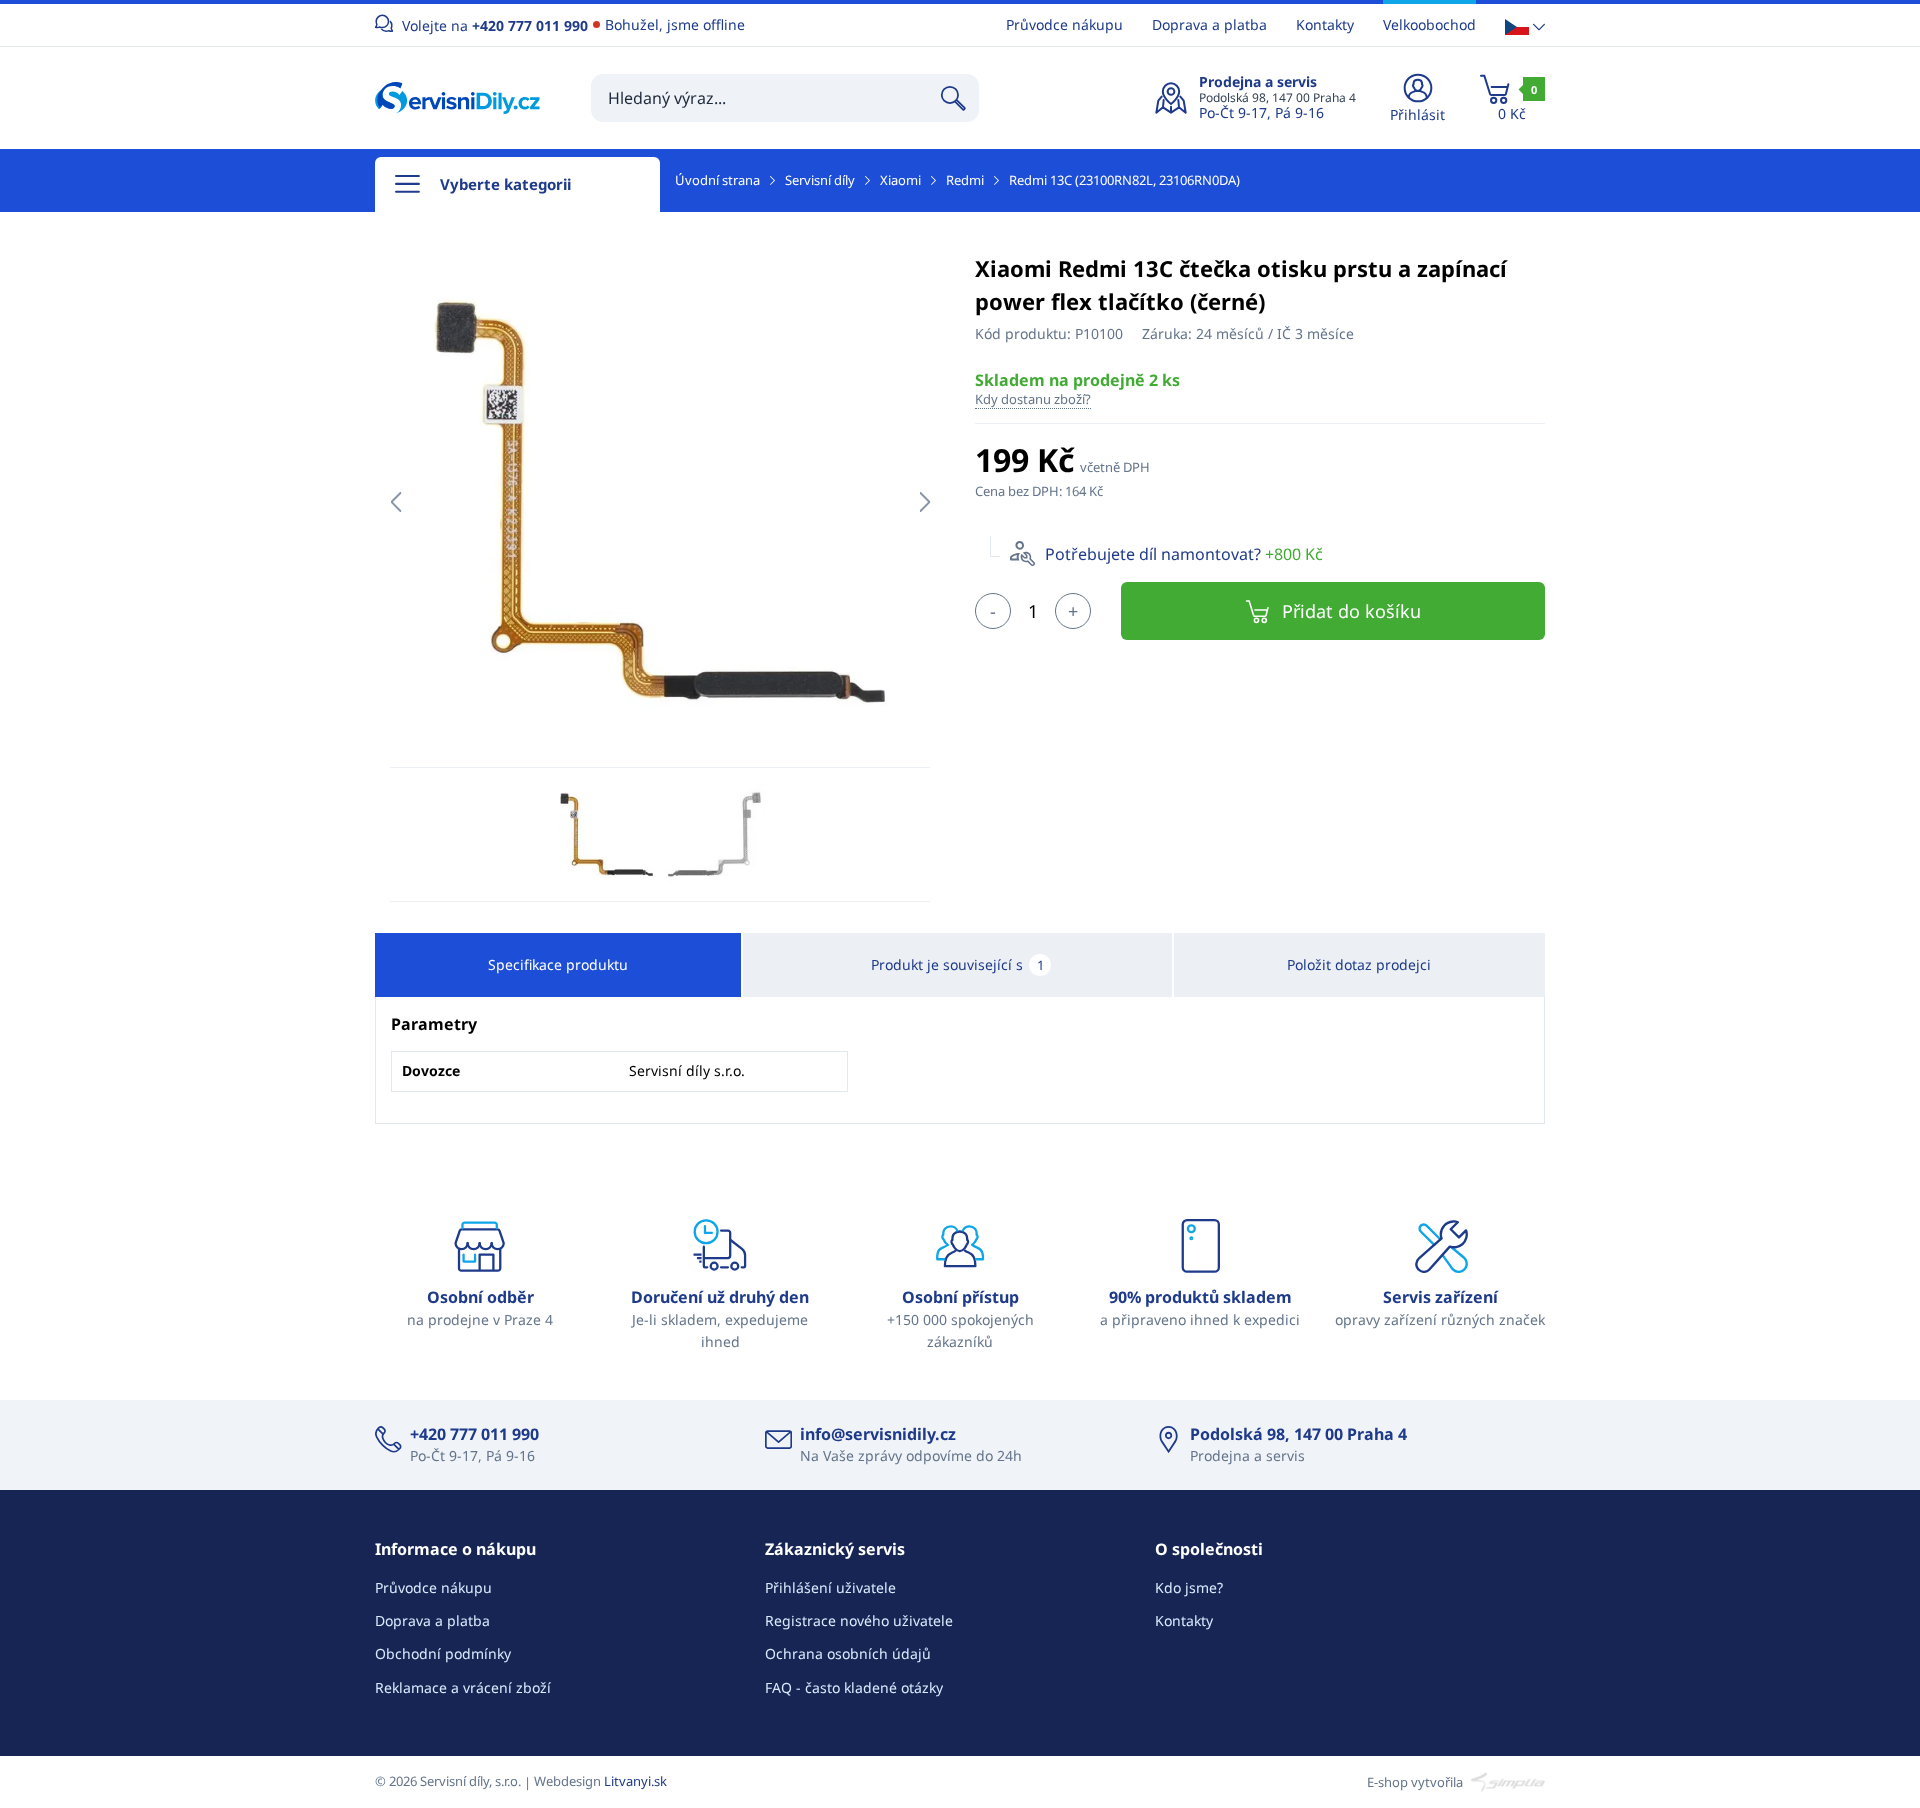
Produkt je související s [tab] (957, 964)
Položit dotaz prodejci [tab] (1359, 964)
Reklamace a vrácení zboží (463, 1687)
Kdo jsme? (1189, 1587)
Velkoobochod (1429, 24)
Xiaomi (900, 180)
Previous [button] (395, 502)
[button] (1525, 25)
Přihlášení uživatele (830, 1587)
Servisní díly (820, 180)
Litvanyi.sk (635, 1781)
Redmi (965, 180)
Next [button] (924, 502)
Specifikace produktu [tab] (558, 964)
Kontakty (1325, 24)
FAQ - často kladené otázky (854, 1687)
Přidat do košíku (1351, 611)
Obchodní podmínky (443, 1653)
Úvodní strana (717, 180)
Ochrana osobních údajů (848, 1653)
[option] (660, 502)
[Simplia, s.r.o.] (1505, 1781)
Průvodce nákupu (1064, 24)
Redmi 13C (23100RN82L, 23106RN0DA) (1124, 180)
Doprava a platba (1209, 24)
